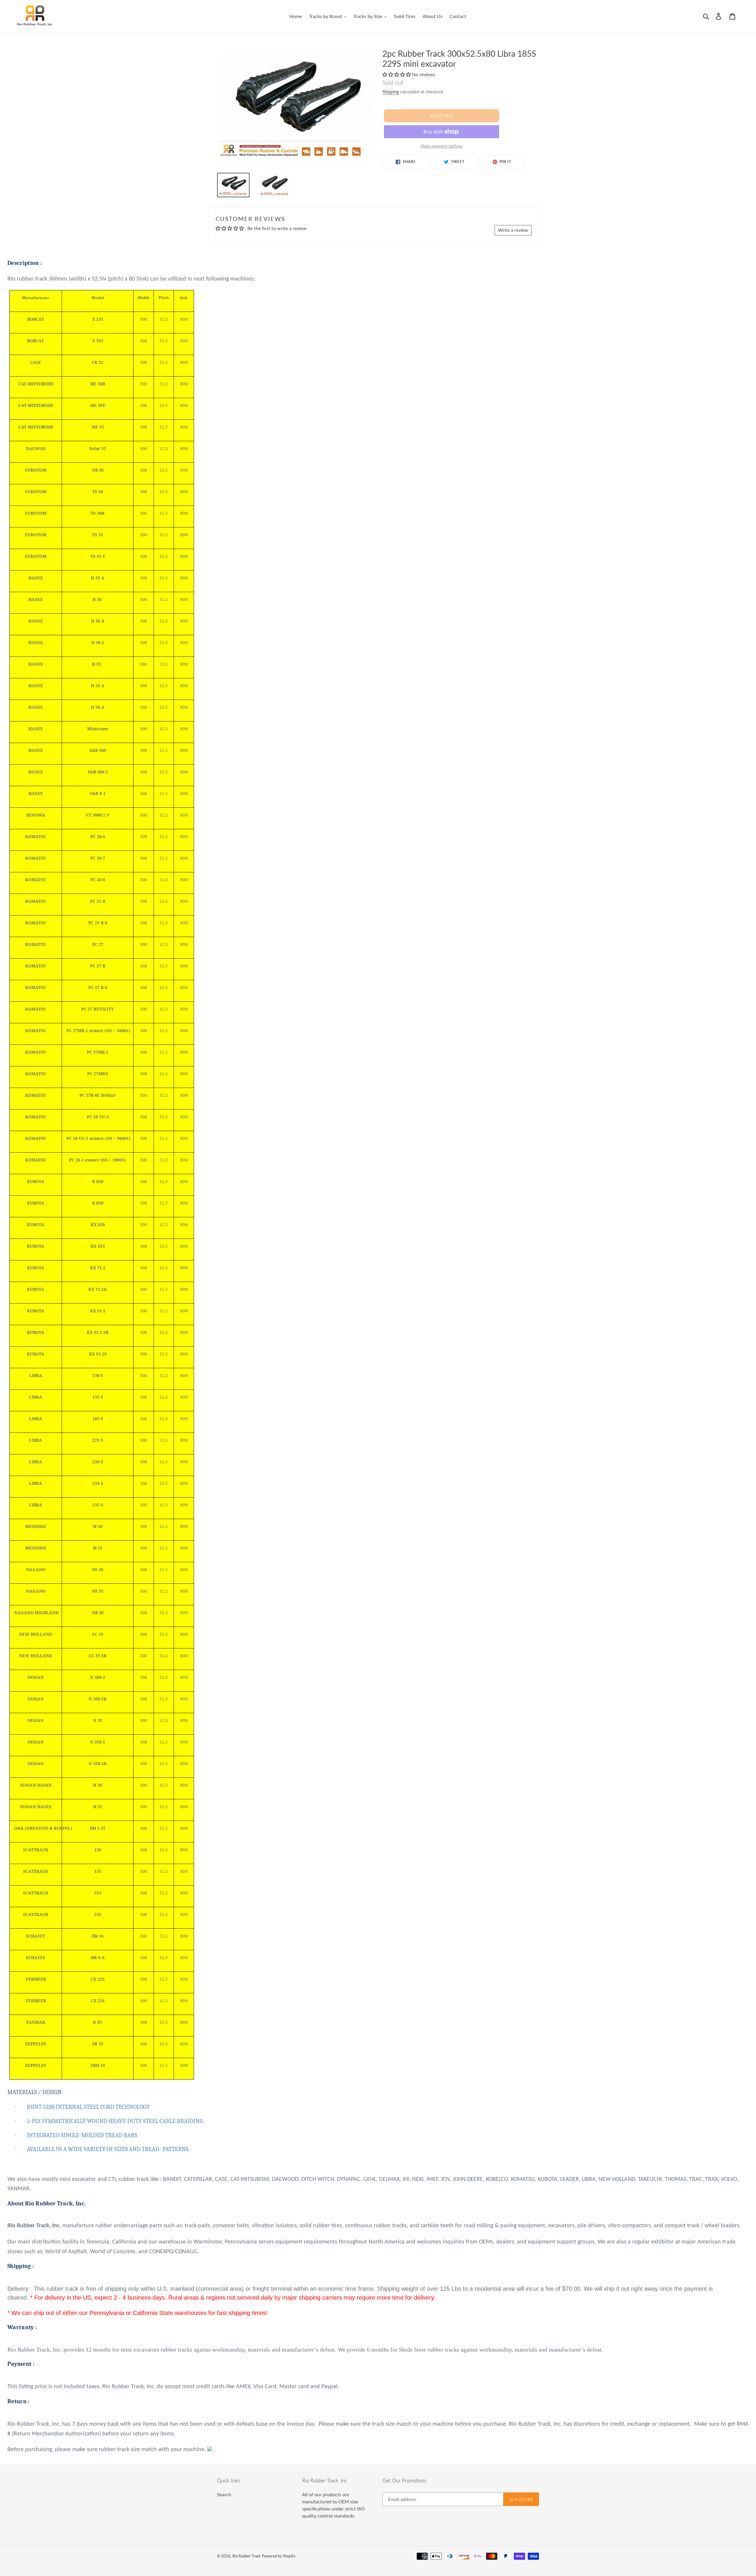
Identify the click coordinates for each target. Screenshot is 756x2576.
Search (224, 2494)
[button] (397, 74)
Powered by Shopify (279, 2556)
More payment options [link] (441, 146)
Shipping (391, 92)
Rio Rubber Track (247, 2556)
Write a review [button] (513, 230)
